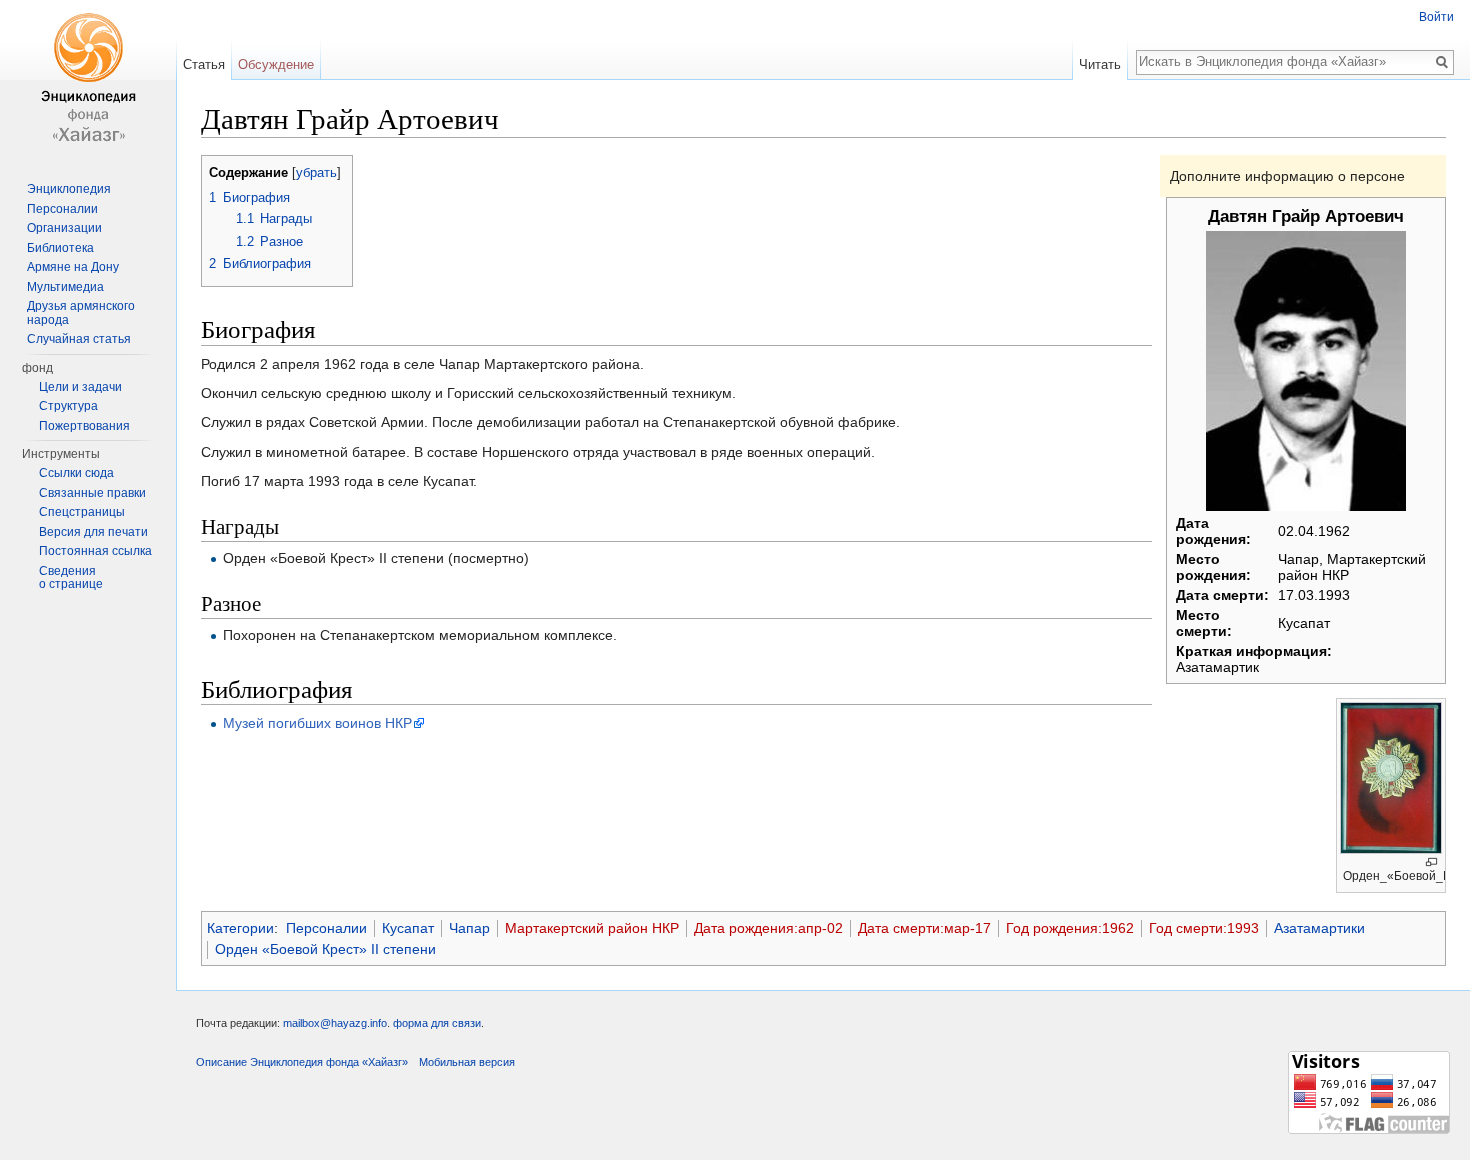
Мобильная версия (467, 1062)
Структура (68, 406)
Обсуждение (276, 64)
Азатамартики (1319, 928)
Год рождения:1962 (1070, 928)
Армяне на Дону (73, 267)
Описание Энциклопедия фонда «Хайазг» (302, 1062)
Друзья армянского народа (81, 313)
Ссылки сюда (76, 473)
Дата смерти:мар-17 (924, 928)
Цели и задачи (80, 387)
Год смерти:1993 (1204, 928)
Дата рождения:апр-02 (768, 928)
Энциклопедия (69, 189)
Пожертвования (84, 426)
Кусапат (408, 928)
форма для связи (437, 1023)
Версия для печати (93, 532)
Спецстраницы (82, 512)
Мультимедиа (65, 287)
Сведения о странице (71, 578)
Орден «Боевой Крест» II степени (325, 949)
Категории (240, 928)
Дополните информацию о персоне (1287, 176)
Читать (1100, 64)
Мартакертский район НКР (592, 928)
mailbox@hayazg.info (335, 1023)
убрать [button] (316, 173)
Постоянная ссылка (95, 551)
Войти (1436, 17)
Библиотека (60, 248)
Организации (64, 228)
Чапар (469, 928)
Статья (204, 64)
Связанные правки (92, 493)
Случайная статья (79, 339)
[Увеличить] (1431, 862)
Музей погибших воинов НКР (317, 723)
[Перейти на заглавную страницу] (88, 80)
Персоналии (326, 928)
